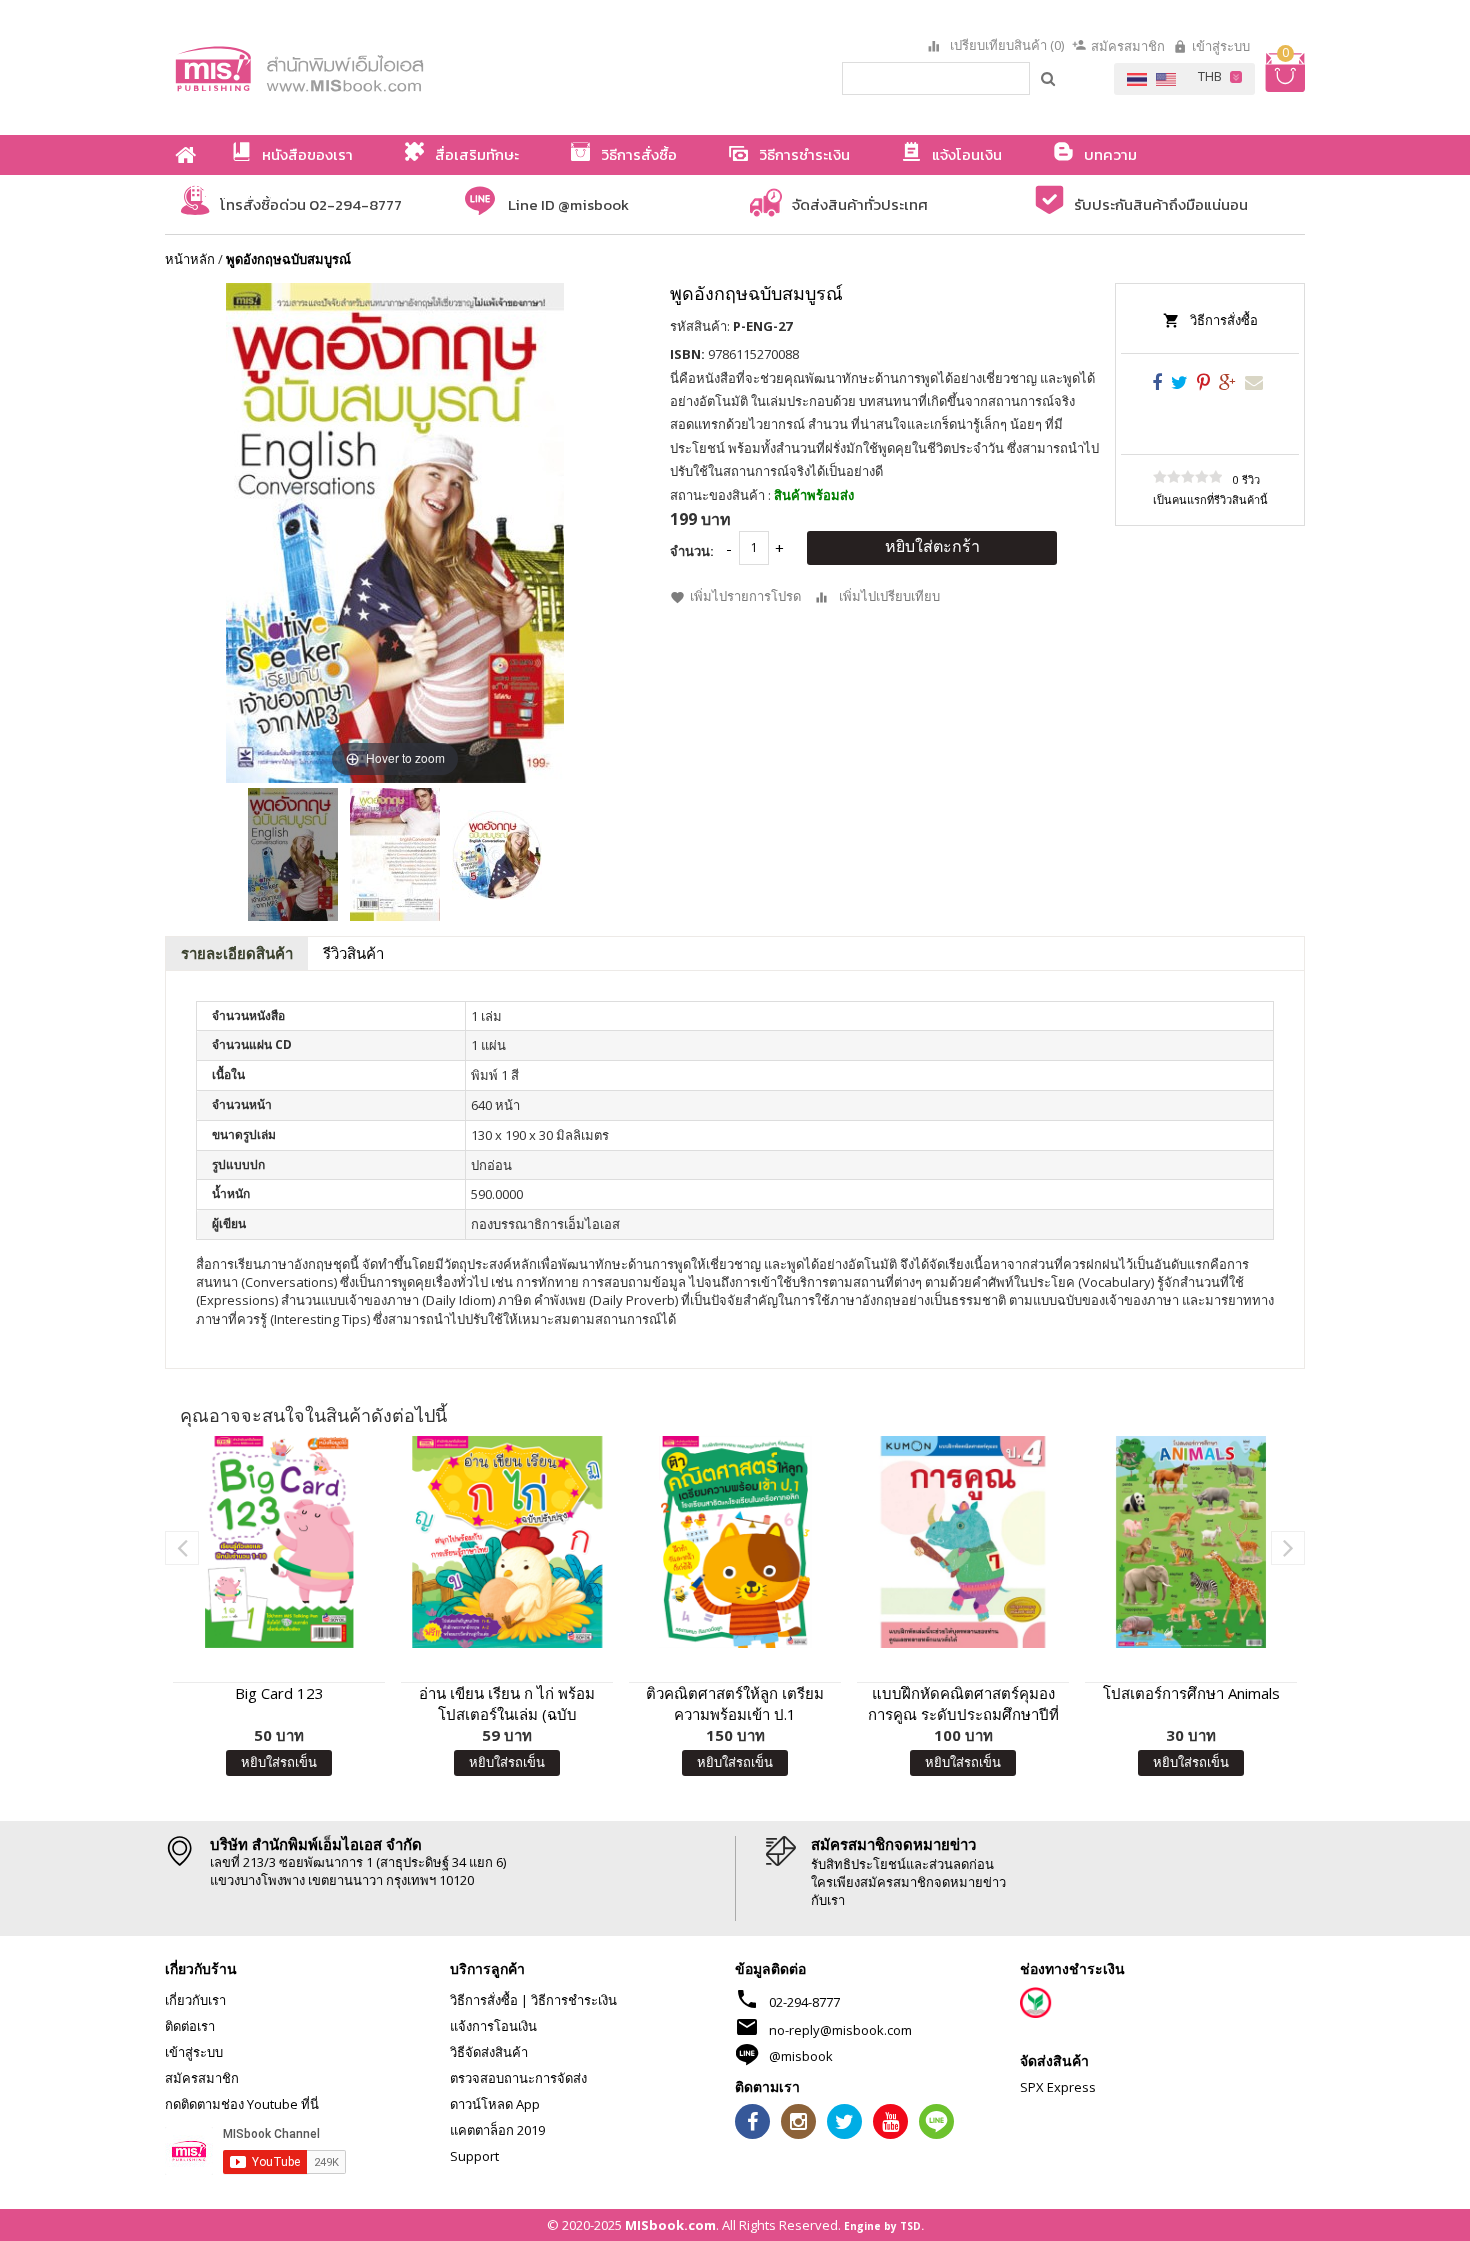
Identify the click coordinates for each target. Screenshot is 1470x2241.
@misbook (801, 2056)
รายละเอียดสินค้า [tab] (237, 953)
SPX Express (1058, 2087)
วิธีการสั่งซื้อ (1224, 320)
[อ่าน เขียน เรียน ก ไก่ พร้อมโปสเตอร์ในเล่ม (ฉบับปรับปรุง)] (507, 1542)
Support (474, 2156)
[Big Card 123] (279, 1542)
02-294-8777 (804, 2002)
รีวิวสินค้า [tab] (353, 953)
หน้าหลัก (190, 259)
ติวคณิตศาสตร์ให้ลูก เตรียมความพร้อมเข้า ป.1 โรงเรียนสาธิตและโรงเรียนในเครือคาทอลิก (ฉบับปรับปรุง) (735, 1704)
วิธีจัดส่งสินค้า (489, 2052)
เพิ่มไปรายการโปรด (745, 596)
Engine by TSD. (884, 2226)
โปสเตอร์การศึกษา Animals (1191, 1693)
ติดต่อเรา (190, 2026)
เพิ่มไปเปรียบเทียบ (889, 596)
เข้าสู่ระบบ (1221, 46)
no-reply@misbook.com (840, 2030)
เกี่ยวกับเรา (195, 2000)
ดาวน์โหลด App (495, 2104)
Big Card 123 (279, 1693)
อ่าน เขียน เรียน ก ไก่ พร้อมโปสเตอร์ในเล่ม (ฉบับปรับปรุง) (507, 1704)
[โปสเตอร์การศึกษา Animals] (1191, 1542)
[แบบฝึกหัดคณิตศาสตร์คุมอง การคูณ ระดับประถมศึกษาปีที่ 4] (963, 1542)
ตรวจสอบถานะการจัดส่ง (518, 2078)
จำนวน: (692, 551)
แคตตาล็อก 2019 (497, 2130)
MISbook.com (670, 2225)
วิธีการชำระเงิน (574, 2000)
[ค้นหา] (1049, 78)
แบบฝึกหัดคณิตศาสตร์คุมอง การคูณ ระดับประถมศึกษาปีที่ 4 (963, 1704)
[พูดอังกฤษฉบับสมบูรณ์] (293, 854)
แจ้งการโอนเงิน (493, 2026)
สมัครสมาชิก (1128, 46)
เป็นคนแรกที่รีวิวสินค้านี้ (1210, 499)
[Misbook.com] (355, 67)
